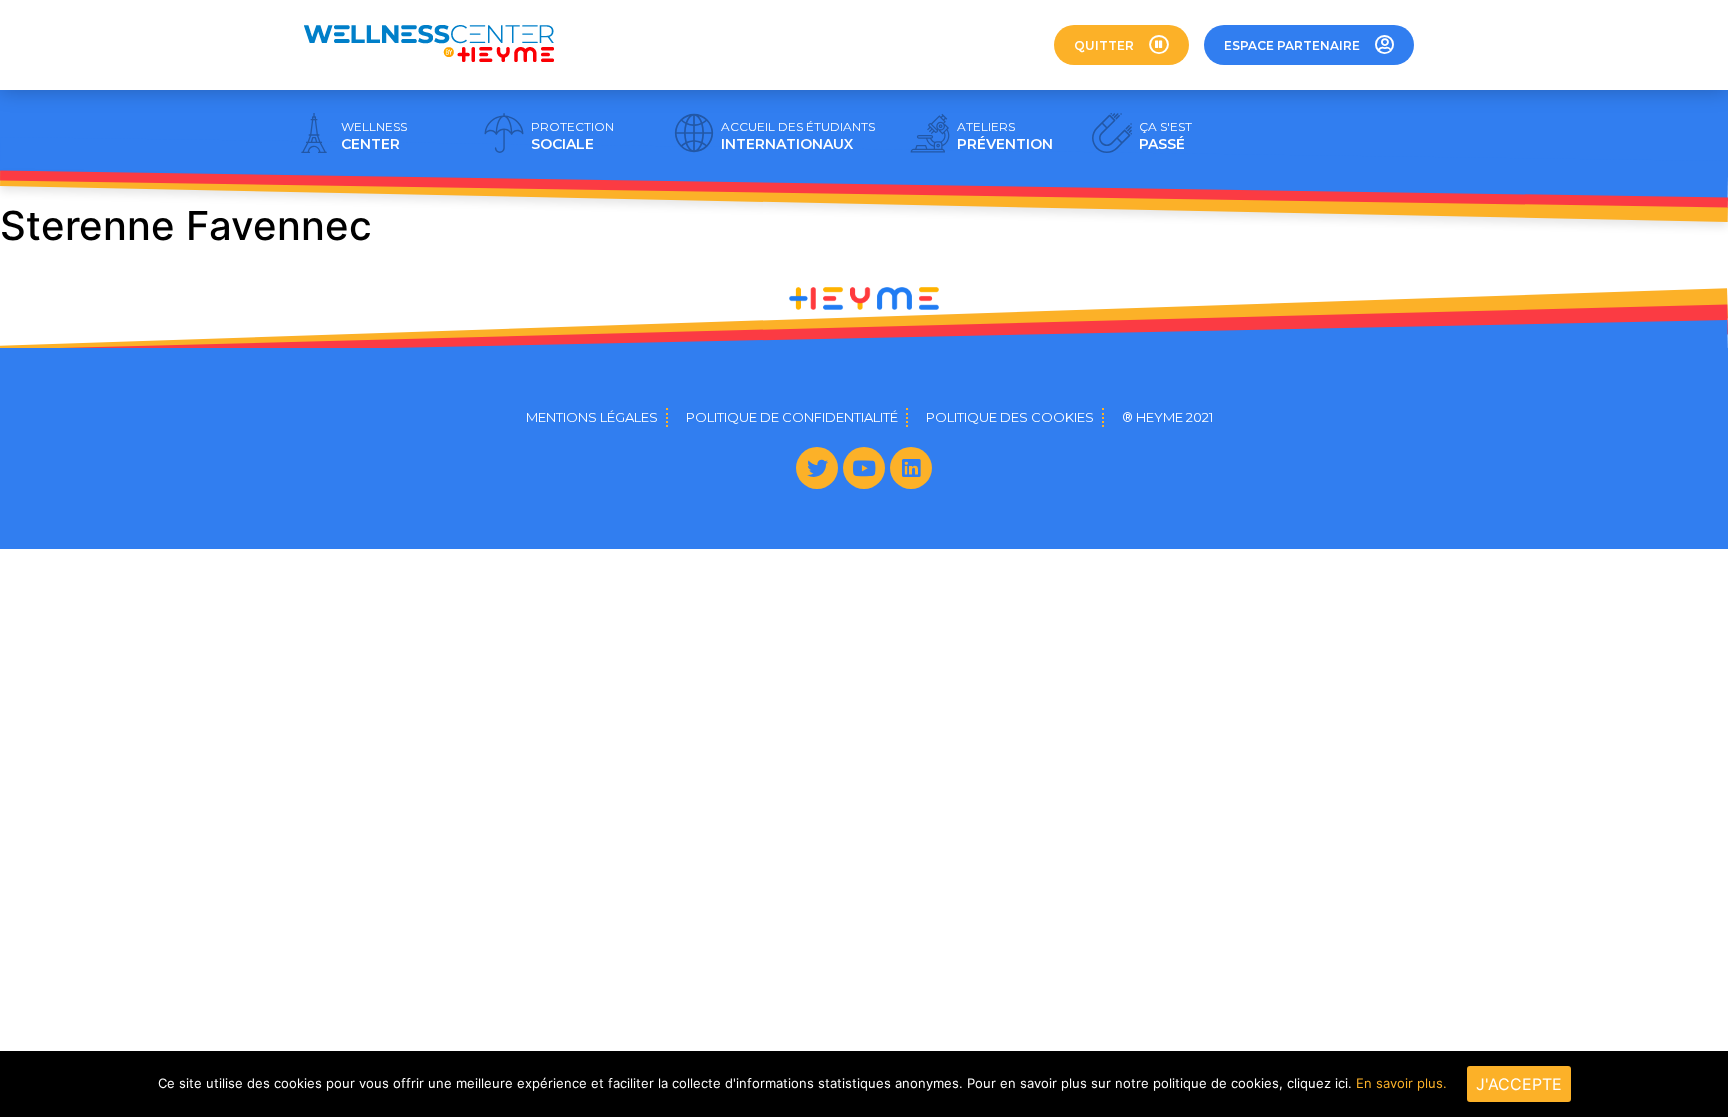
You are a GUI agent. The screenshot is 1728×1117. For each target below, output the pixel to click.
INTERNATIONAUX (798, 136)
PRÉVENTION (1005, 136)
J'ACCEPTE (1519, 1084)
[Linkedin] (911, 468)
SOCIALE (572, 136)
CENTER (374, 136)
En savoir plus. (1401, 1083)
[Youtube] (864, 468)
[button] (1121, 45)
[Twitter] (817, 468)
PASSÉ (1165, 136)
